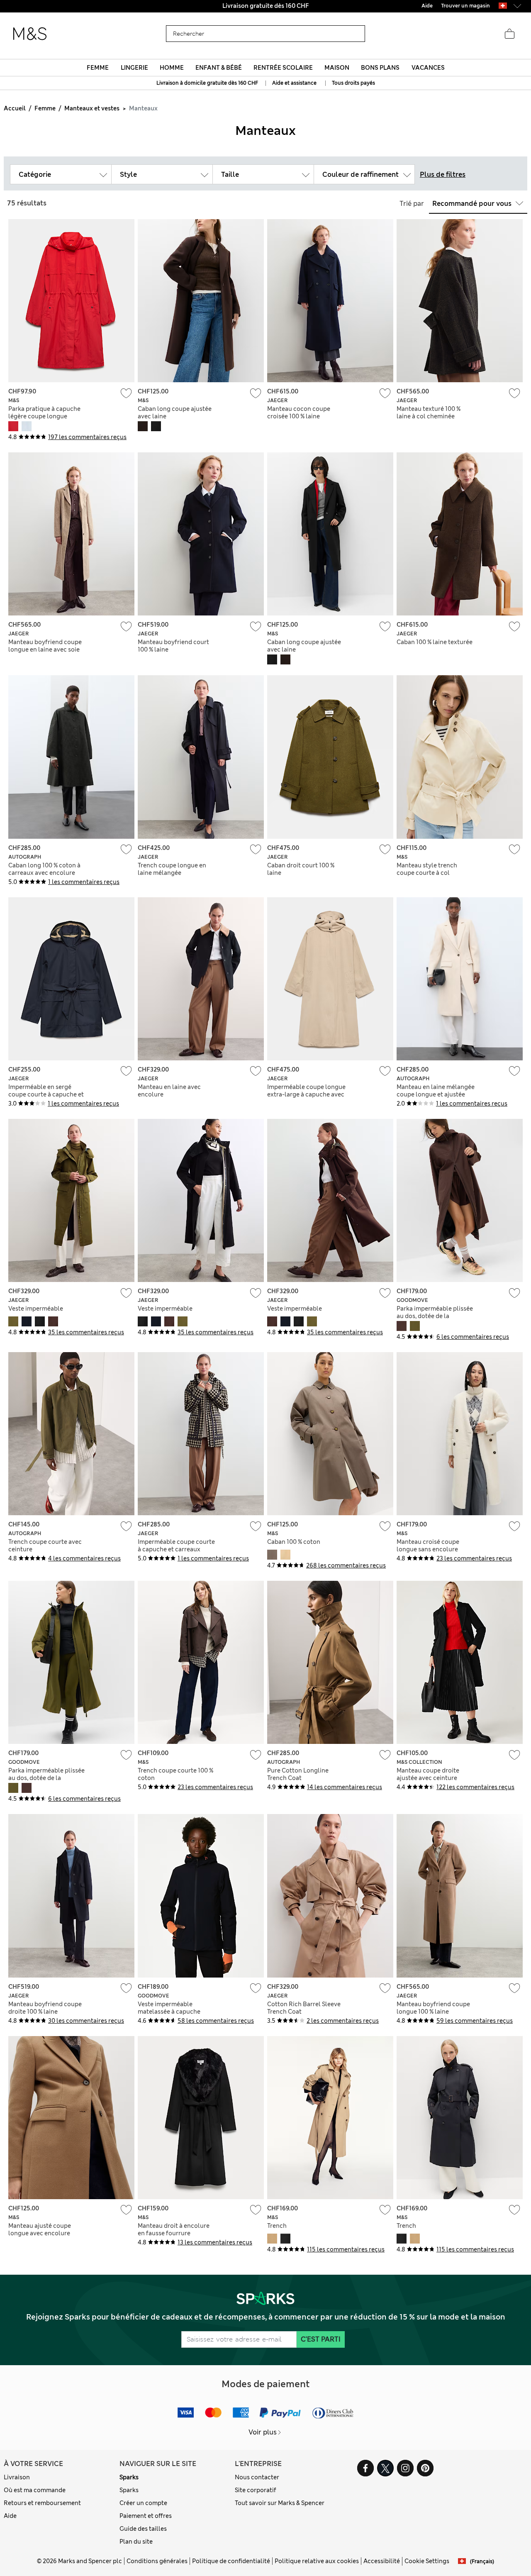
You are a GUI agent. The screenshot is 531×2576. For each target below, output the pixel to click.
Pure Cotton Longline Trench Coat (298, 1774)
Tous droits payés (353, 83)
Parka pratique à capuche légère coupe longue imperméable (44, 416)
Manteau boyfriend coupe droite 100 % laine (45, 2008)
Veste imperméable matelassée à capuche (169, 2008)
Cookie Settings (427, 2561)
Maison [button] (337, 68)
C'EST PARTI (321, 2339)
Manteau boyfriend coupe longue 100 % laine (433, 2008)
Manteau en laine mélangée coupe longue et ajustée (436, 1091)
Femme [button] (98, 68)
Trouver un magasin (465, 6)
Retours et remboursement (42, 2503)
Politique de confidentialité (231, 2561)
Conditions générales (157, 2561)
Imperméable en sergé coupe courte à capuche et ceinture (46, 1094)
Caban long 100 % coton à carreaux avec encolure (44, 869)
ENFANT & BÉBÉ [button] (219, 68)
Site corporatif (256, 2490)
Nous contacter (257, 2477)
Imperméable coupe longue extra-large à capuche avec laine (306, 1094)
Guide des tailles (143, 2529)
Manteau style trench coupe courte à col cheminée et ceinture (427, 873)
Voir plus (263, 2432)
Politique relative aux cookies (317, 2561)
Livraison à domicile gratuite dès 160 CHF (208, 83)
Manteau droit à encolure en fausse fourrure (174, 2229)
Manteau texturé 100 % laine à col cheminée (429, 413)
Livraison (17, 2477)
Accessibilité (382, 2561)
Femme (45, 108)
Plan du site (136, 2542)
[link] (503, 6)
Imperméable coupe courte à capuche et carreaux (176, 1546)
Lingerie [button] (134, 68)
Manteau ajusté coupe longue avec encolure (40, 2229)
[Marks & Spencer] (30, 34)
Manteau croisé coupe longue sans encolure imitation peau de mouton (434, 1549)
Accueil (15, 108)
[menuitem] (98, 68)
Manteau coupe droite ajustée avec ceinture (428, 1774)
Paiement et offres (146, 2516)
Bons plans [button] (380, 68)
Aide (10, 2516)
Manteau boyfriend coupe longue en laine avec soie (45, 646)
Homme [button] (172, 68)
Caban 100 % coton (294, 1542)
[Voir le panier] (509, 34)
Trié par (412, 204)
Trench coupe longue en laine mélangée (172, 869)
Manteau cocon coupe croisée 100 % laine (299, 413)
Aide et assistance (294, 83)
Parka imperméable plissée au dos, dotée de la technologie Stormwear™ (435, 1316)
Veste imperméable (36, 1309)
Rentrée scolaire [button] (283, 68)
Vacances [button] (428, 68)
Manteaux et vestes (92, 108)
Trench (277, 2226)
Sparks (129, 2477)
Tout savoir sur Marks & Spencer (280, 2503)
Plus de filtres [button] (443, 175)
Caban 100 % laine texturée (435, 642)
